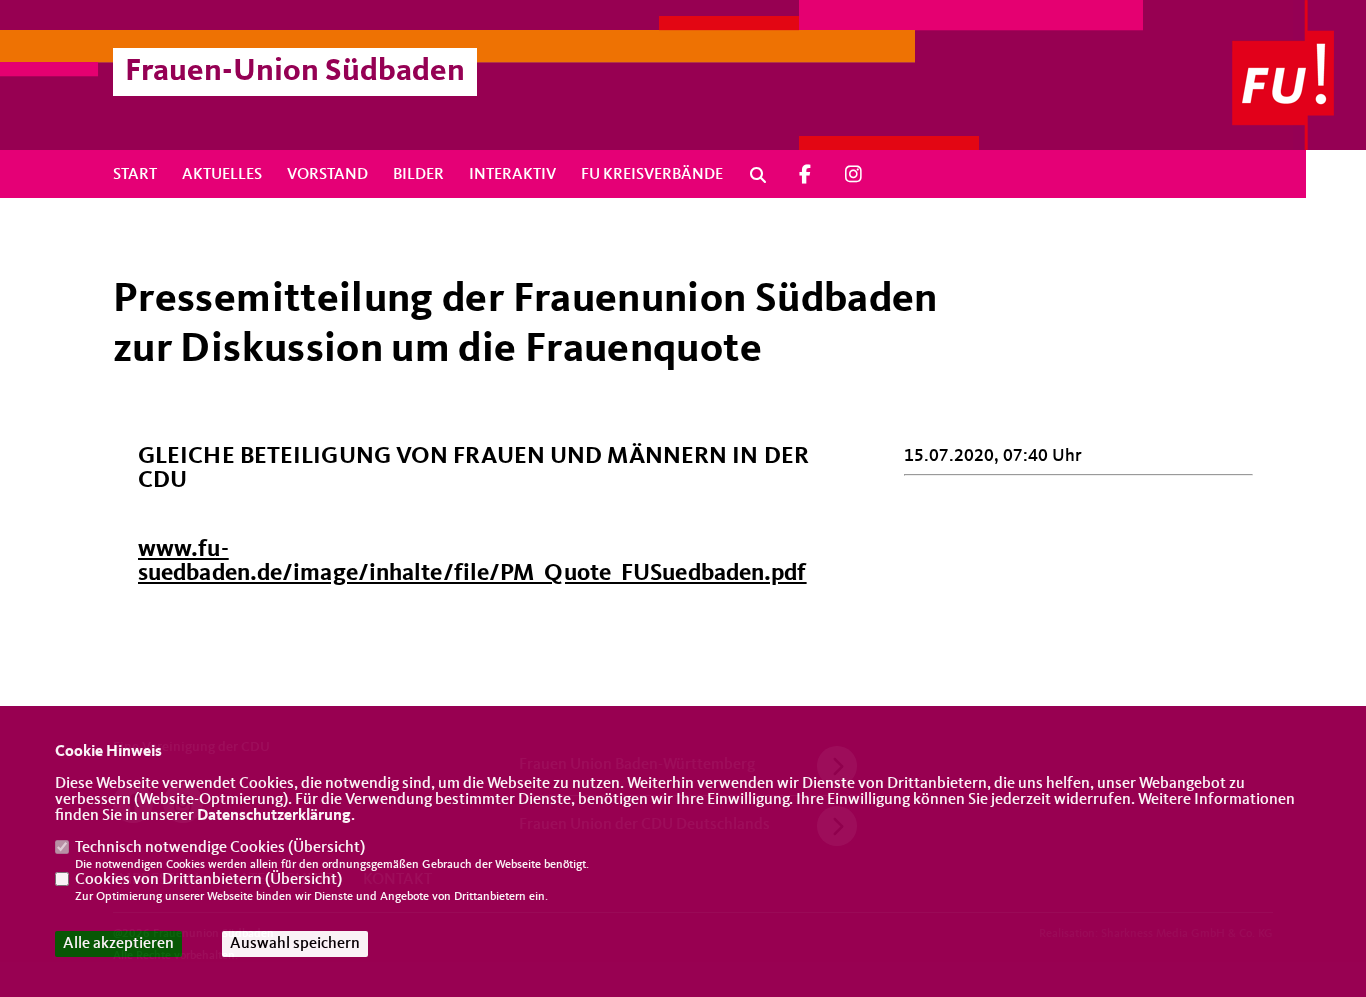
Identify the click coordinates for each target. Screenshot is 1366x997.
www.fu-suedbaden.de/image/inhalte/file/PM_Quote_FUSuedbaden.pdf (472, 562)
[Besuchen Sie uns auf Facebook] (805, 174)
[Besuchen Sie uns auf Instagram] (854, 174)
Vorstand (327, 175)
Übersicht (326, 848)
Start (135, 175)
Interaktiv (512, 175)
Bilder (418, 175)
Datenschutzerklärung (274, 816)
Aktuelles (222, 175)
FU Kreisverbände (652, 175)
